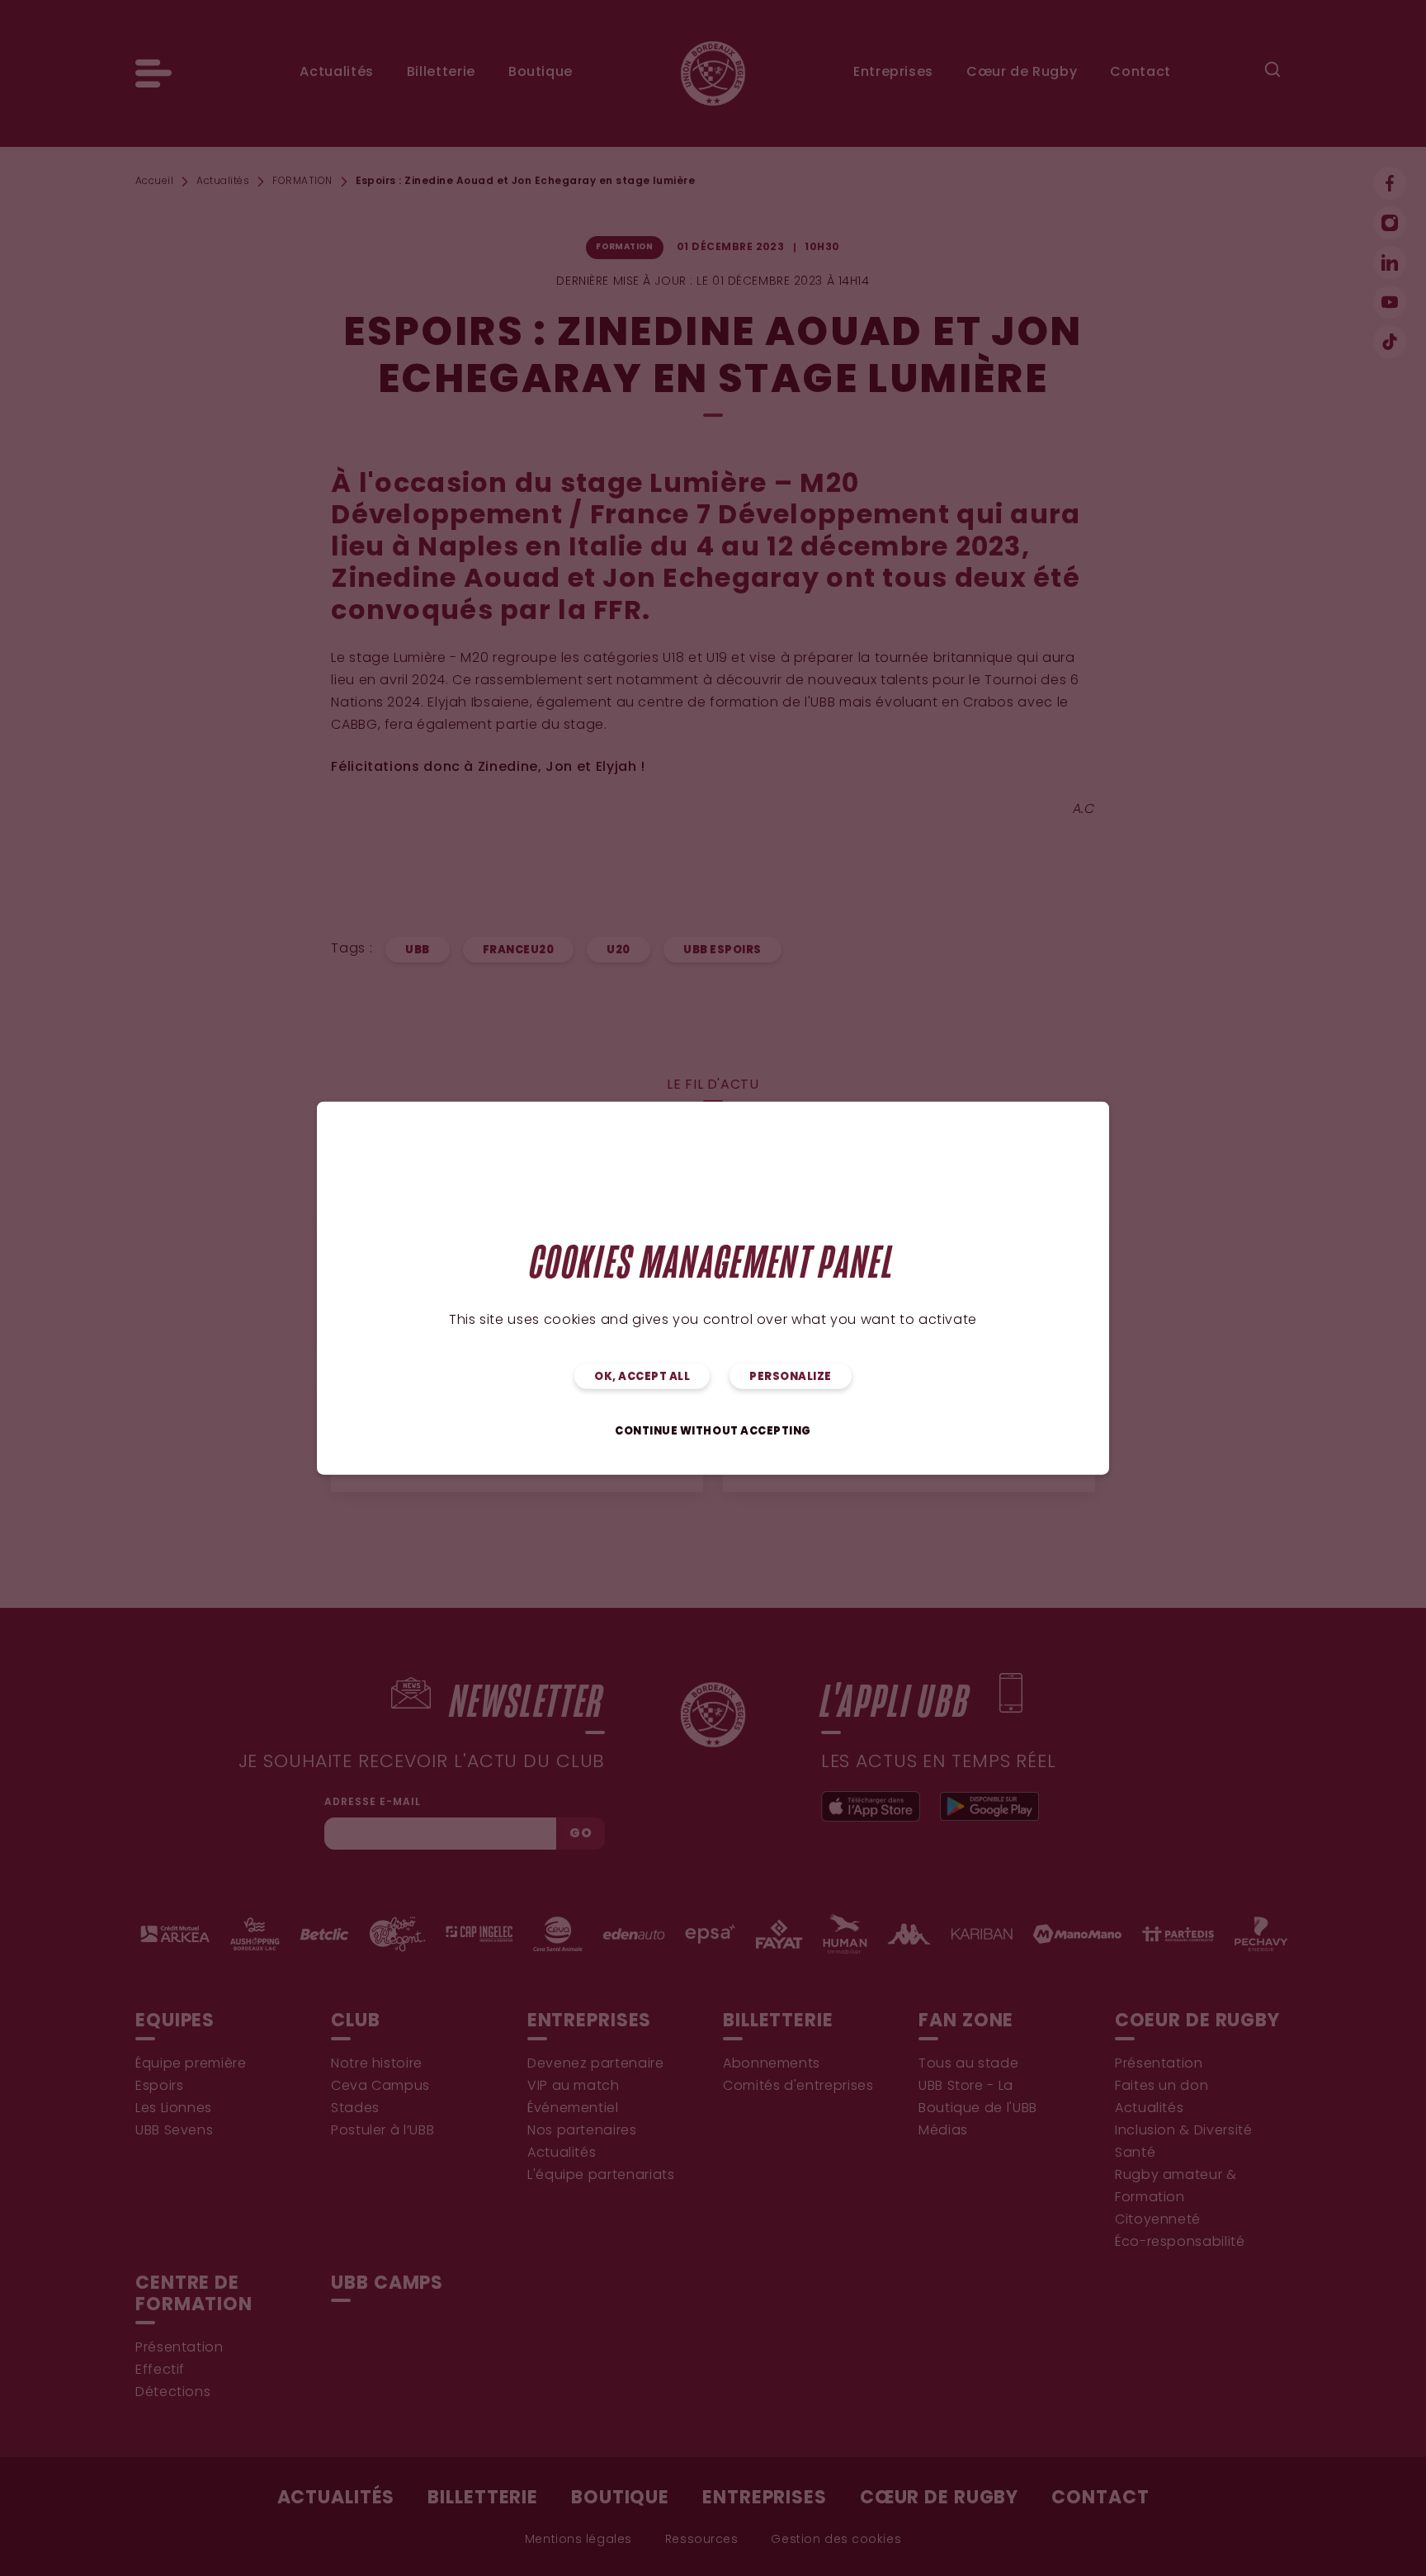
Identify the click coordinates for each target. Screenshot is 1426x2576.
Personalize (791, 1377)
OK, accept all (642, 1377)
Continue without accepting (713, 1432)
